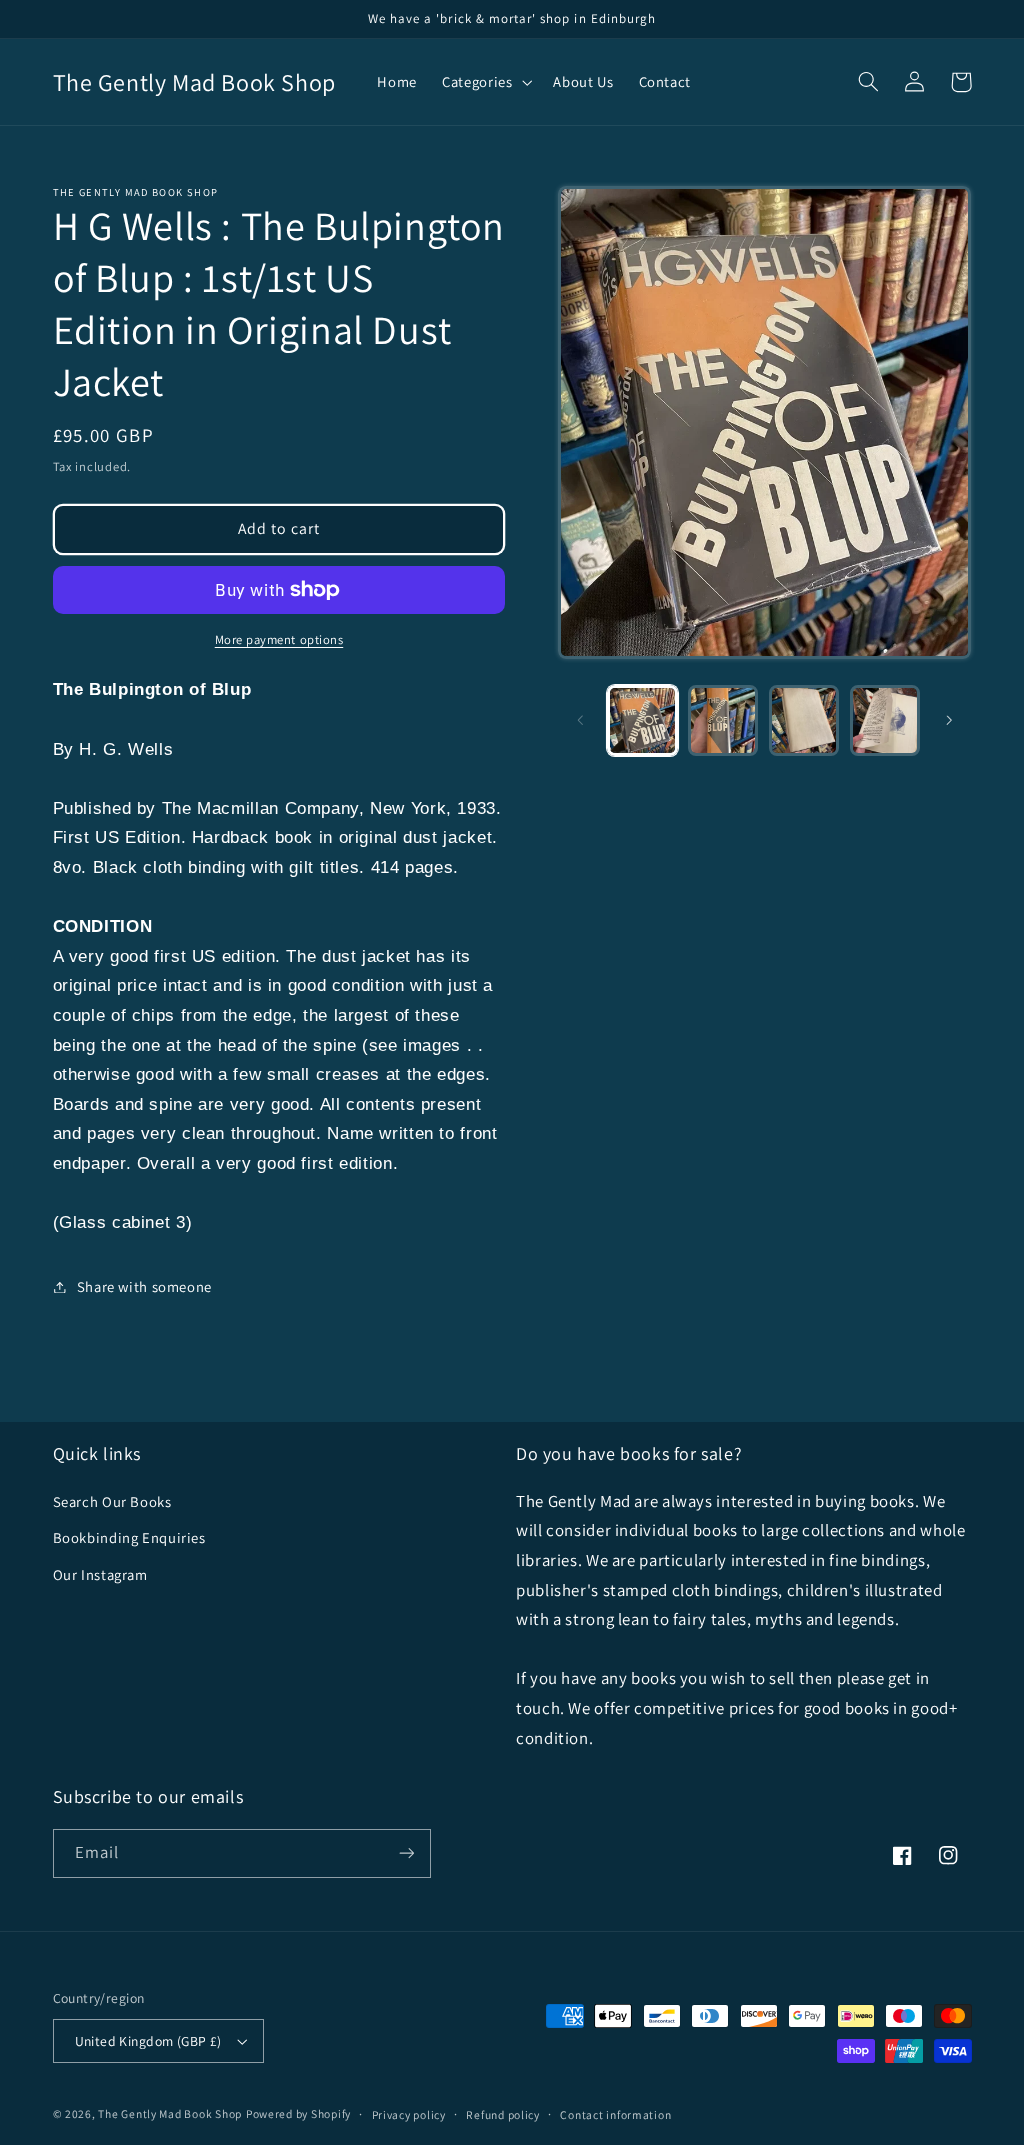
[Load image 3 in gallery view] (804, 720)
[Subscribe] (406, 1853)
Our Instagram (100, 1574)
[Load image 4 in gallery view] (885, 720)
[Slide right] (949, 721)
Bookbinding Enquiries (129, 1537)
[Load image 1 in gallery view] (642, 720)
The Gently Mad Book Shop (170, 2113)
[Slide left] (580, 721)
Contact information (615, 2114)
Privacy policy (409, 2114)
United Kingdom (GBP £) (148, 2041)
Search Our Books (112, 1501)
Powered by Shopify (298, 2113)
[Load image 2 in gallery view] (723, 720)
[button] (485, 82)
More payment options (279, 639)
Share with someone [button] (144, 1286)
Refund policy (503, 2114)
